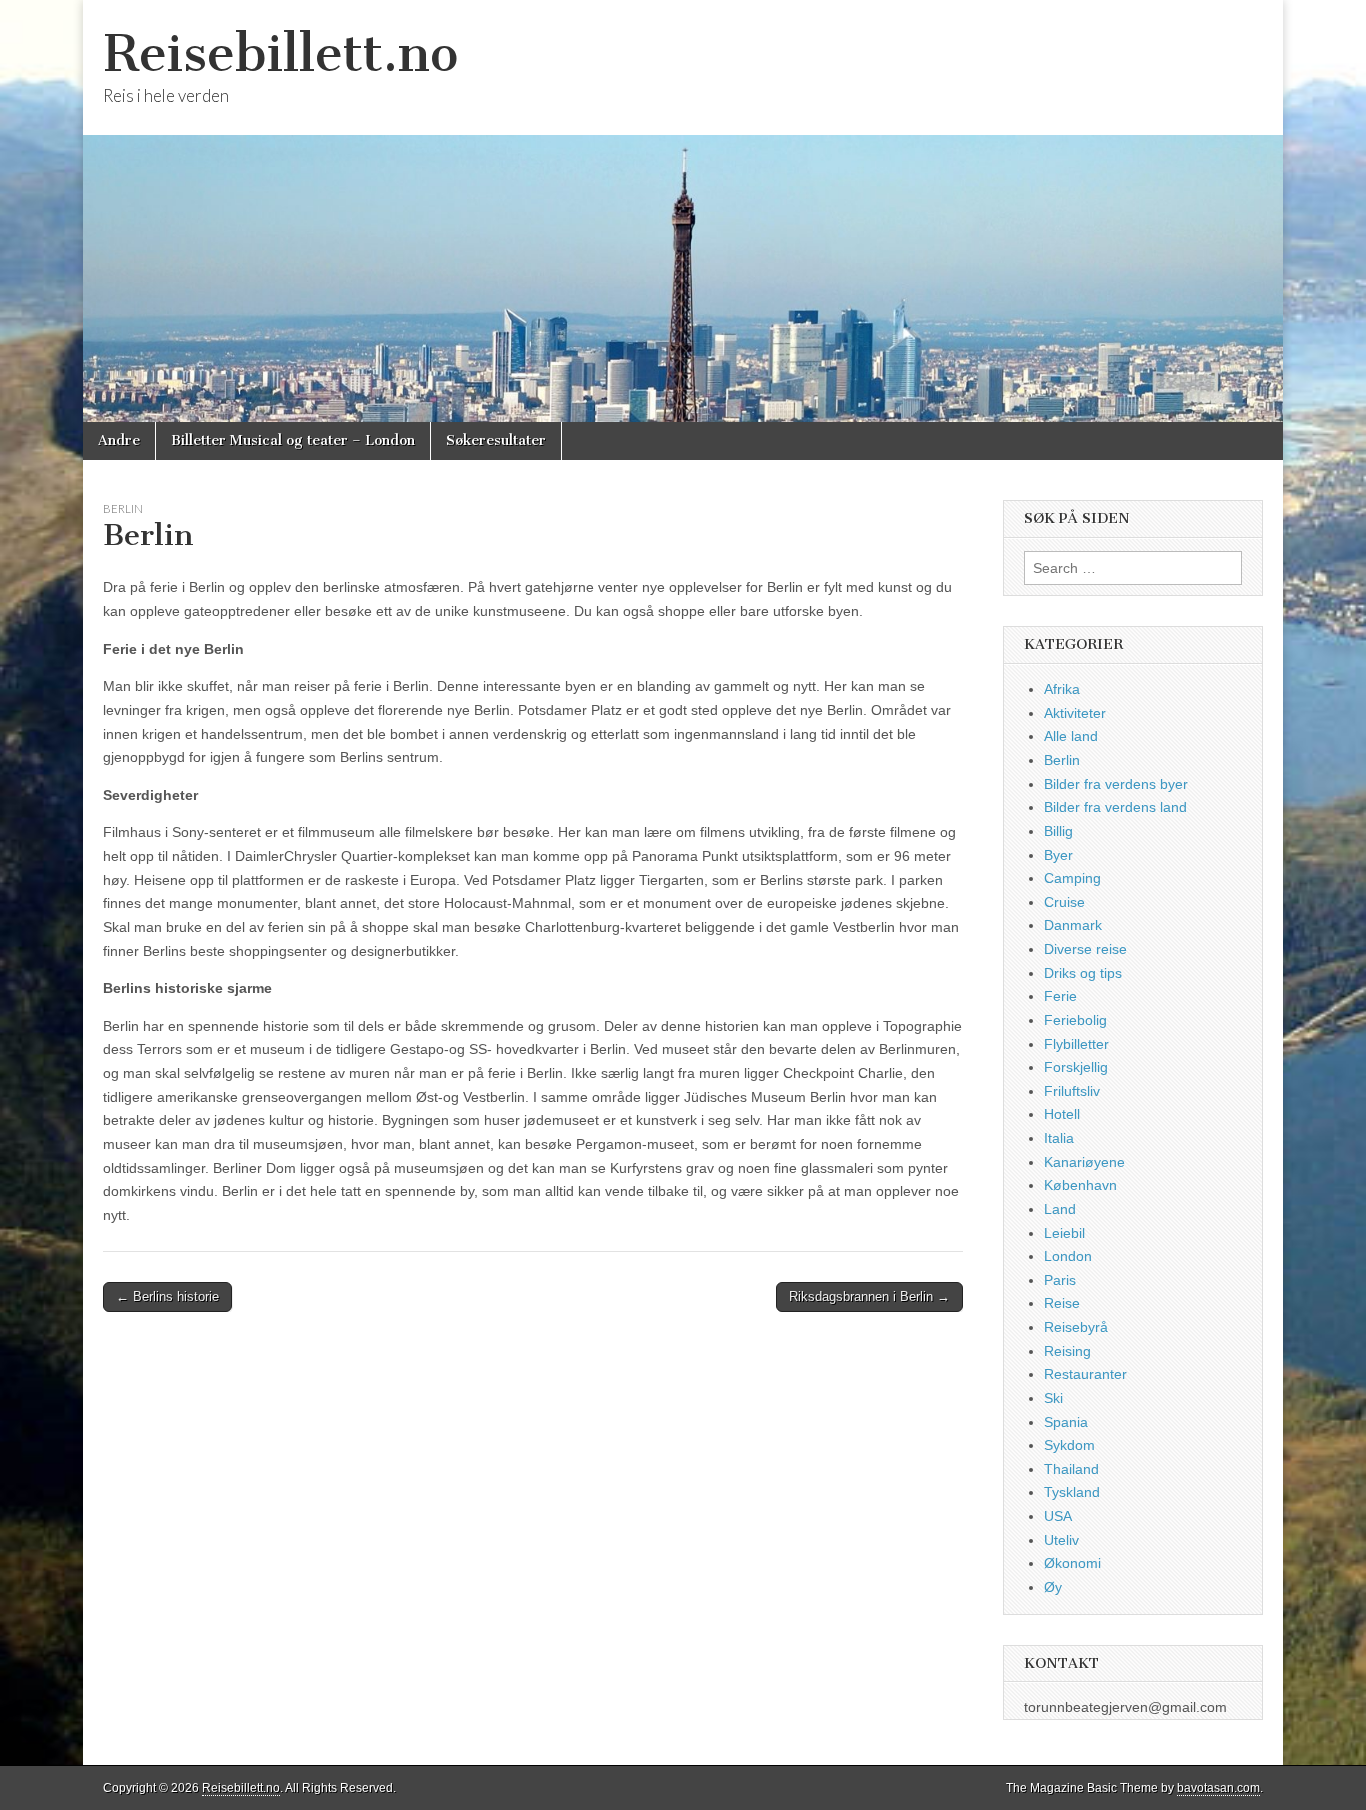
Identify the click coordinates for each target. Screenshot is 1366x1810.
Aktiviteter (1075, 713)
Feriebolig (1075, 1020)
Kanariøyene (1084, 1162)
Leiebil (1064, 1233)
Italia (1059, 1138)
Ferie (1060, 996)
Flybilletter (1076, 1044)
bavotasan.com (1218, 1788)
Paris (1060, 1280)
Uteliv (1061, 1540)
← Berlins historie (167, 1296)
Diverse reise (1085, 949)
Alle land (1071, 736)
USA (1058, 1516)
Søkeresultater (496, 440)
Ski (1053, 1398)
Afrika (1062, 689)
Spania (1066, 1422)
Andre (119, 440)
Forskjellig (1076, 1067)
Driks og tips (1083, 973)
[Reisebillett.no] (683, 211)
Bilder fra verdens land (1115, 807)
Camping (1072, 878)
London (1068, 1256)
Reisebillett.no (280, 53)
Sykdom (1069, 1445)
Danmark (1073, 925)
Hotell (1062, 1114)
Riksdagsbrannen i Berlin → (869, 1296)
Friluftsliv (1072, 1091)
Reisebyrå (1076, 1327)
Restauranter (1085, 1374)
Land (1060, 1209)
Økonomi (1072, 1563)
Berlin (123, 508)
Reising (1067, 1351)
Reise (1062, 1303)
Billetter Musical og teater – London (293, 440)
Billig (1058, 831)
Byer (1058, 855)
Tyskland (1072, 1492)
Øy (1053, 1587)
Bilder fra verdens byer (1116, 784)
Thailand (1071, 1469)
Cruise (1064, 902)
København (1080, 1185)
